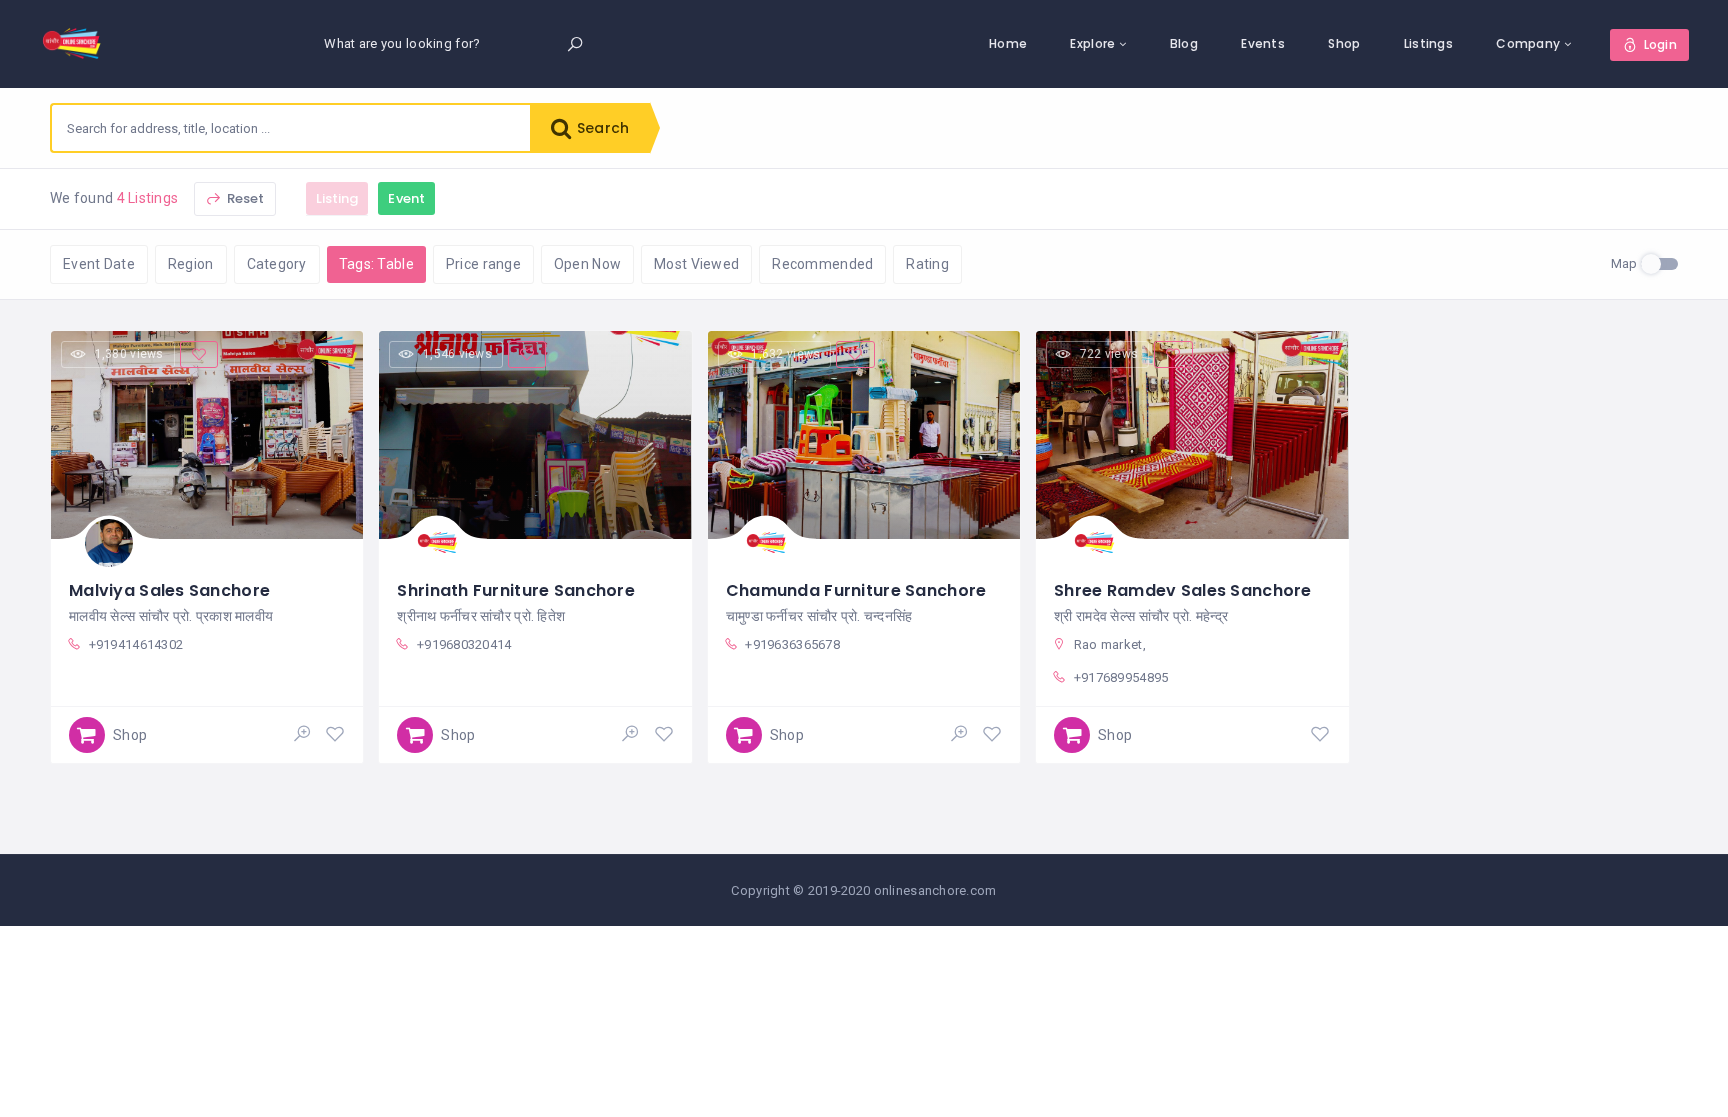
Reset (244, 198)
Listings (1428, 43)
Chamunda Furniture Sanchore (856, 590)
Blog (1184, 43)
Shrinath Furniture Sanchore (516, 590)
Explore (1092, 43)
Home (1008, 43)
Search (601, 128)
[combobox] (291, 128)
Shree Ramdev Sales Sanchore (1183, 590)
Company (1528, 43)
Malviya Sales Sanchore (169, 590)
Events (1263, 43)
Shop (1344, 43)
